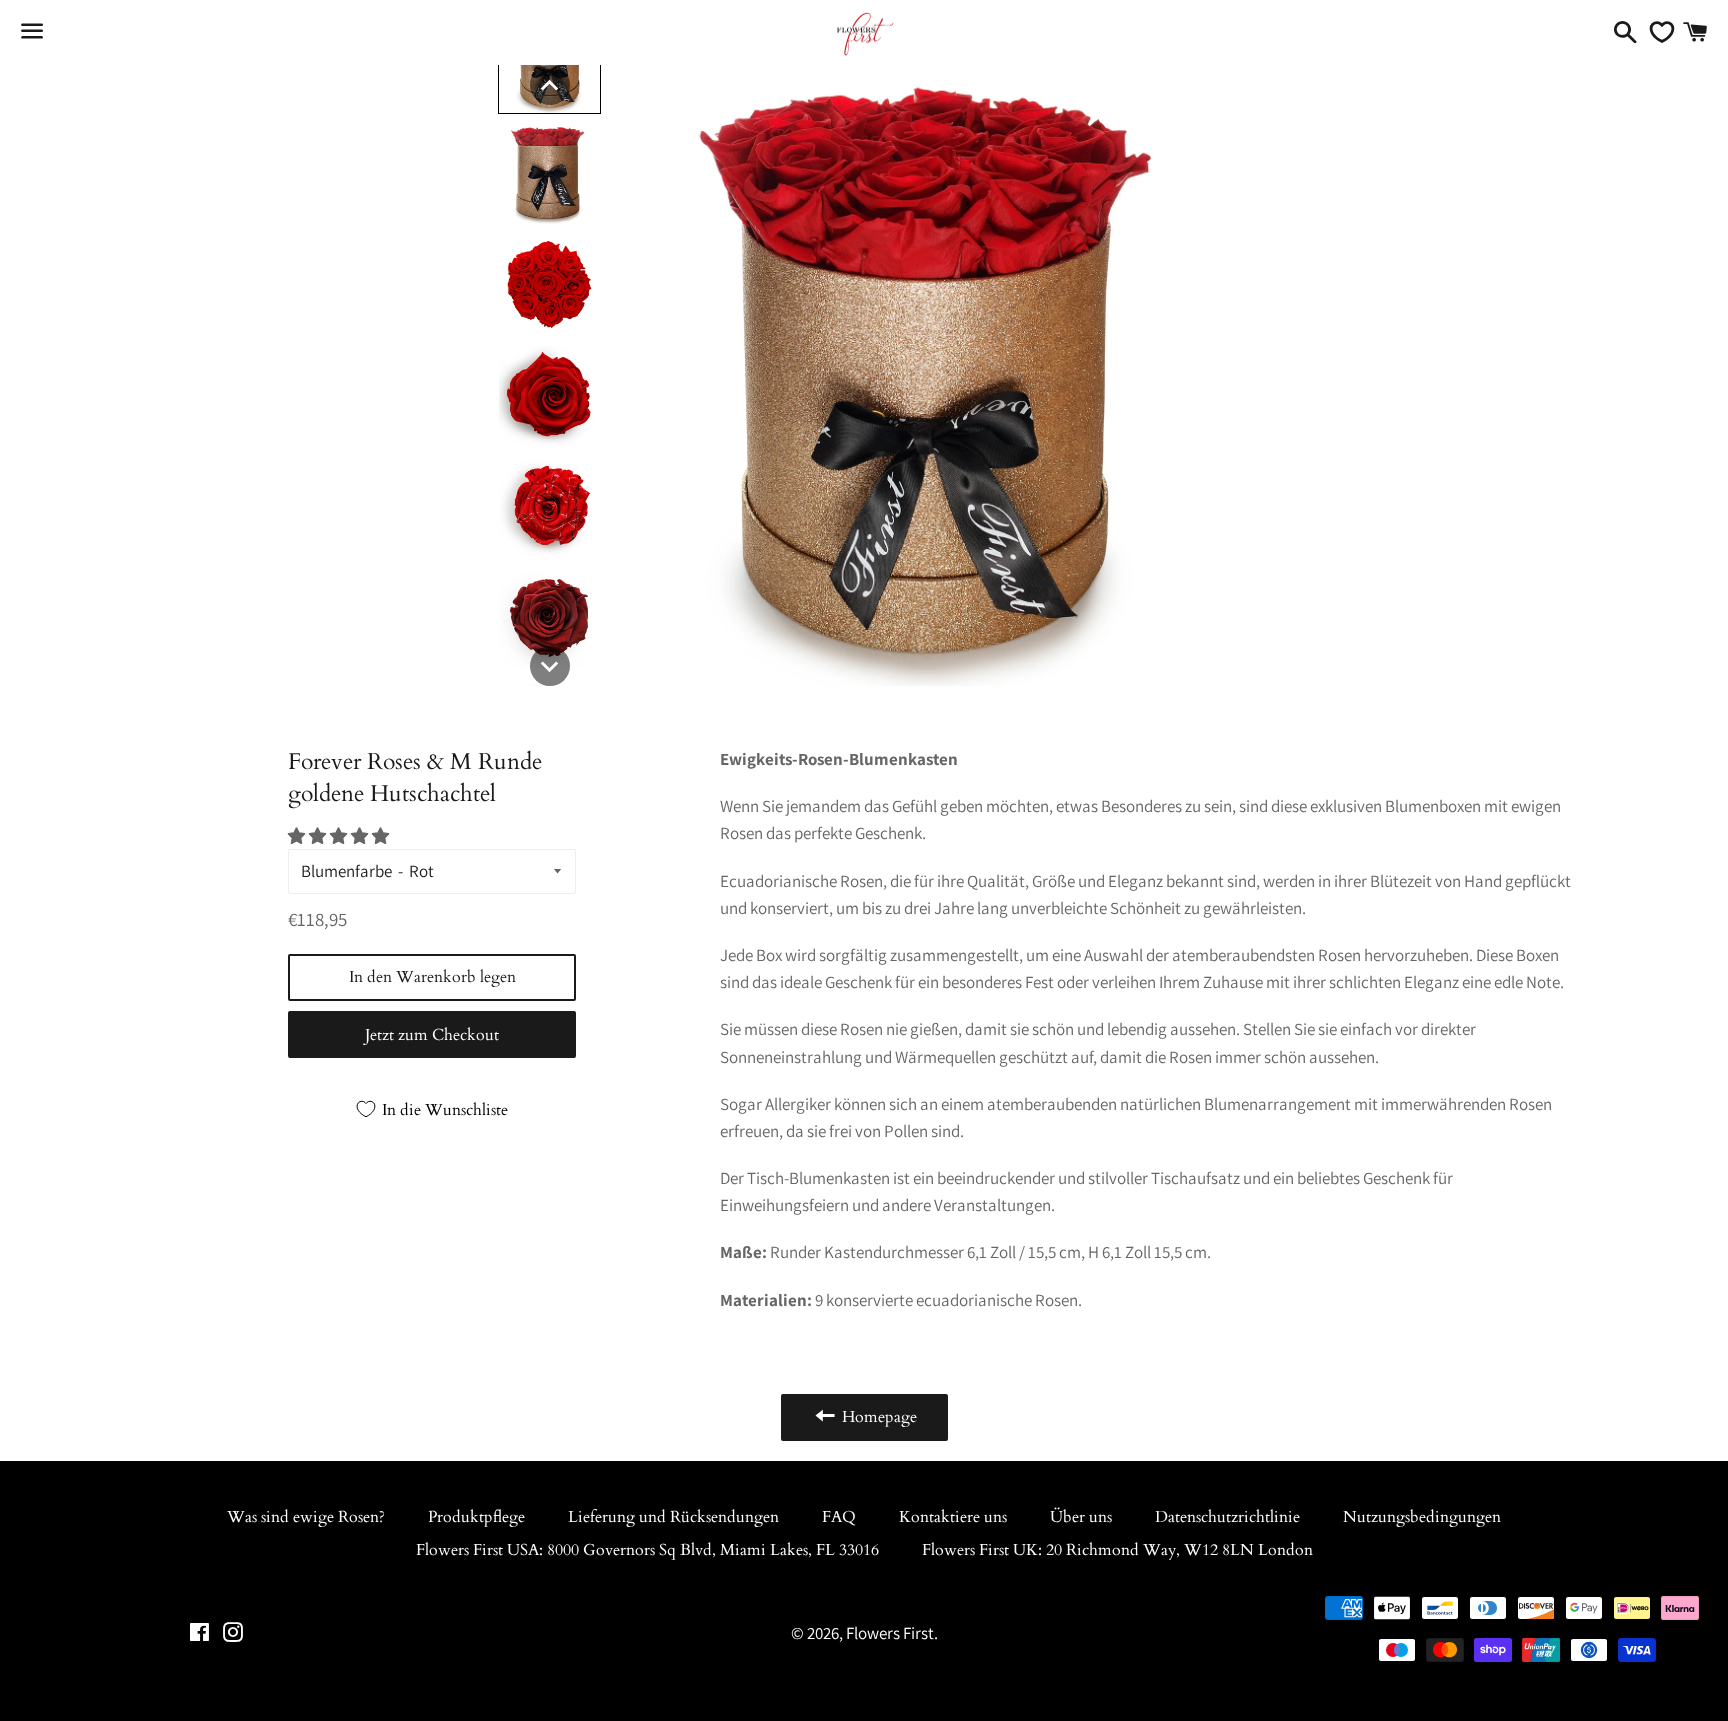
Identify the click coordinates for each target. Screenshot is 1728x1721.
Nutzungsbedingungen (1422, 1517)
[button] (340, 836)
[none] (550, 85)
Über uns (1081, 1517)
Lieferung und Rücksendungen (673, 1517)
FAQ (839, 1517)
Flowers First (890, 1633)
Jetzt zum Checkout (432, 1035)
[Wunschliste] (1657, 32)
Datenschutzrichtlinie (1227, 1517)
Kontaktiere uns (953, 1517)
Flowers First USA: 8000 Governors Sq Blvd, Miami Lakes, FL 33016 (647, 1550)
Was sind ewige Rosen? (306, 1517)
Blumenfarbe (346, 871)
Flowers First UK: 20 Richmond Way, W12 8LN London (1117, 1550)
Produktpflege (476, 1517)
